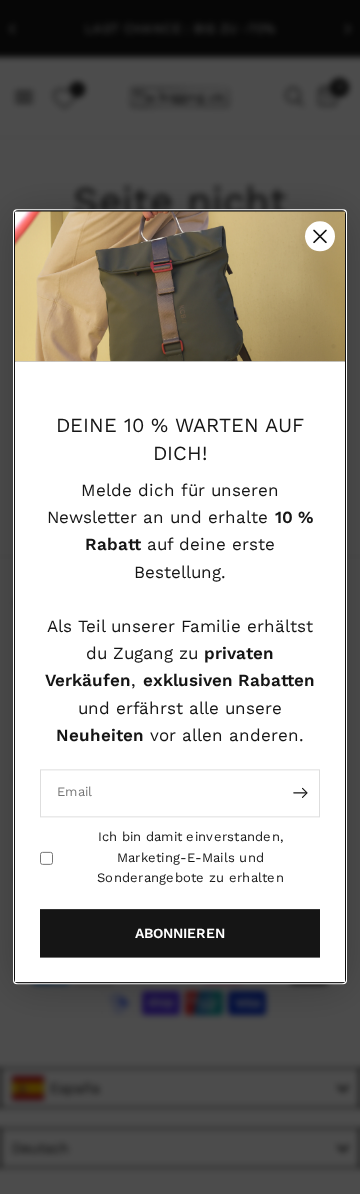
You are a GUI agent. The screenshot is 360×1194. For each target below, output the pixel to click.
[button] (180, 934)
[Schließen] (320, 236)
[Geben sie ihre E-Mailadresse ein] (300, 793)
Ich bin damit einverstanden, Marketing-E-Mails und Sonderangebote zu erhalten (190, 857)
